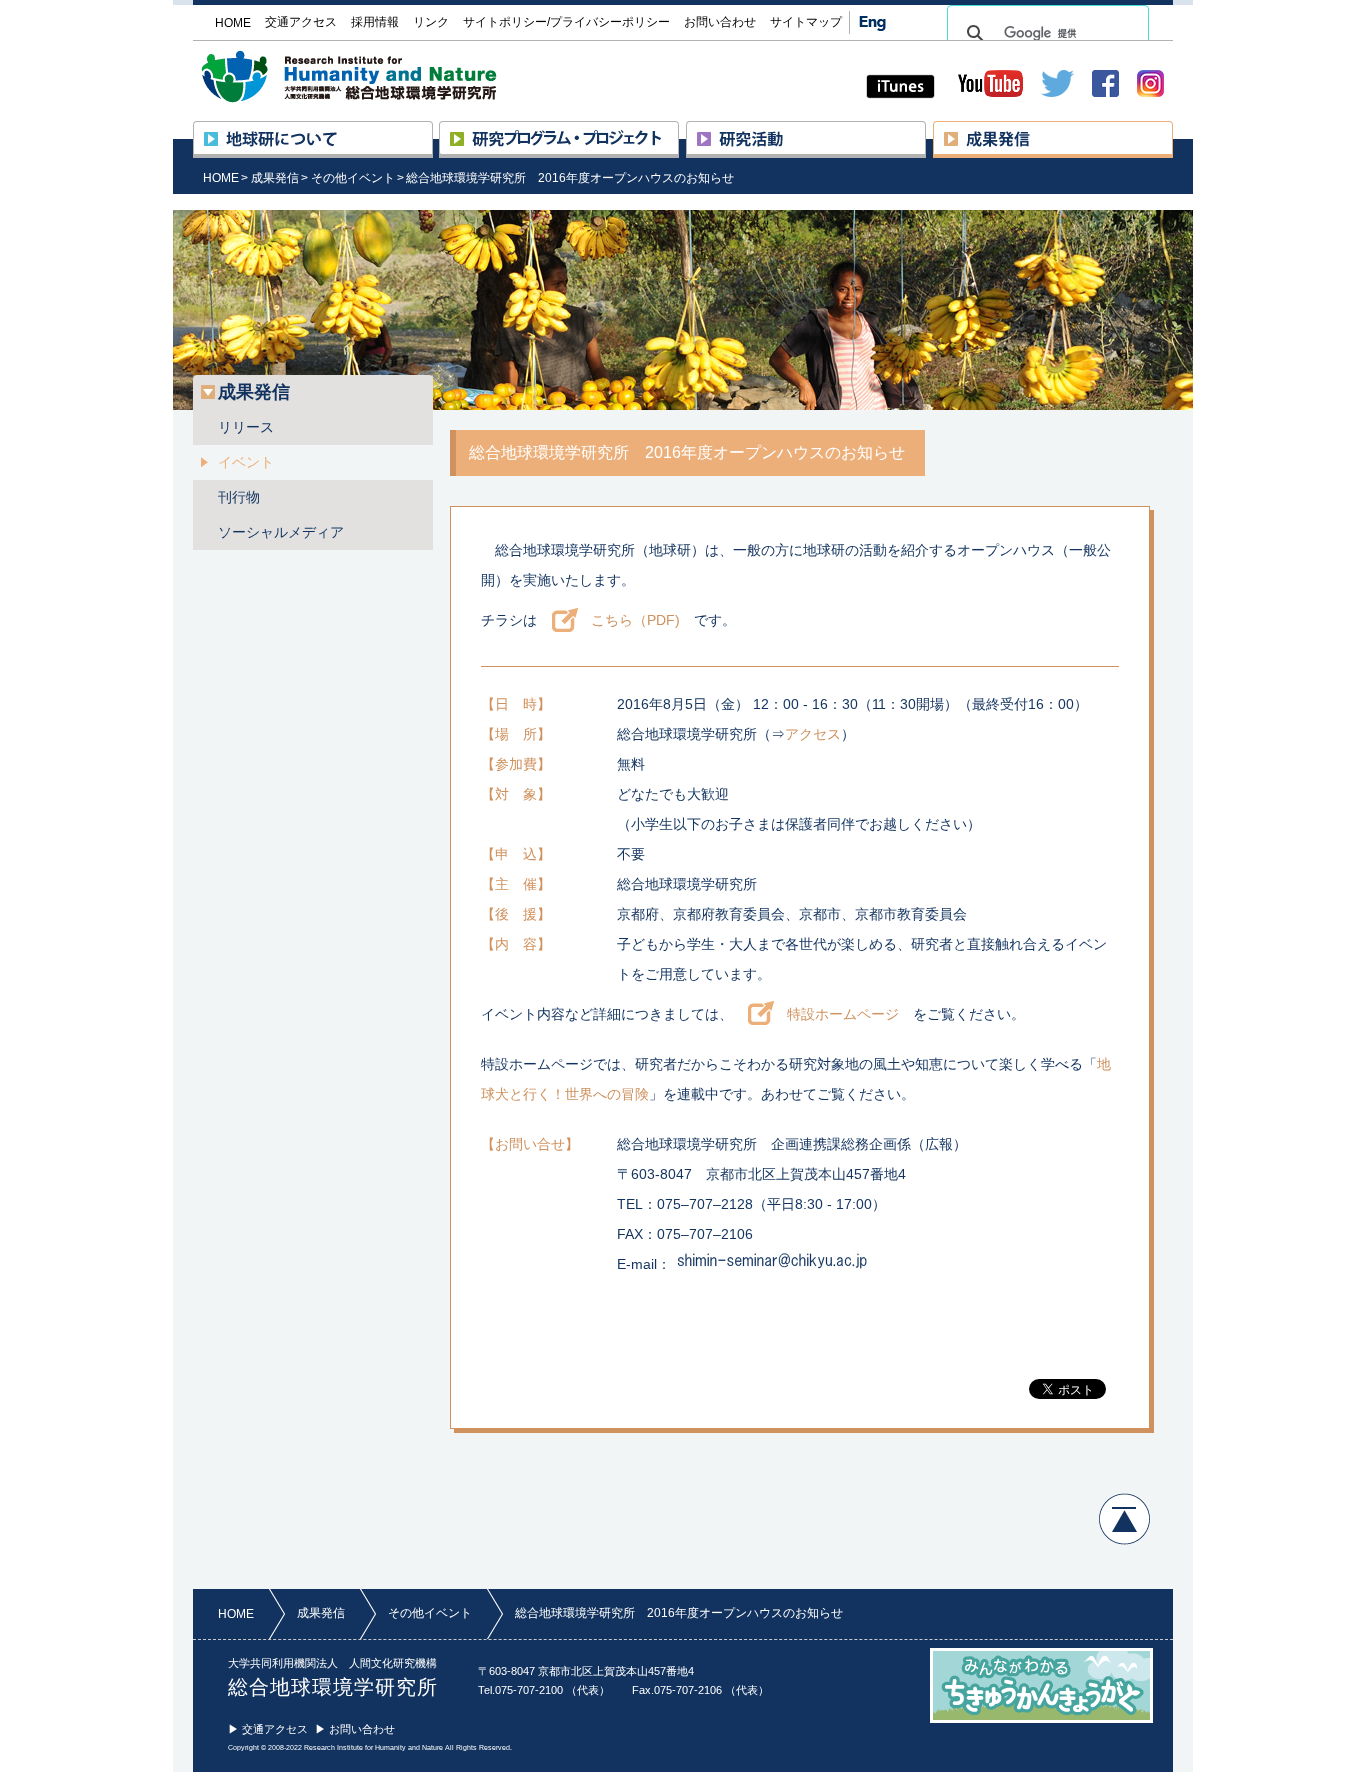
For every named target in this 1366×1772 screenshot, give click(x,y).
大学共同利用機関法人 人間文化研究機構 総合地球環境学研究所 (387, 76)
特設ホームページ (843, 1014)
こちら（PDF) (635, 620)
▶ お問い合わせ (355, 1729)
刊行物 (239, 497)
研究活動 (925, 130)
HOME (221, 178)
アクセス (813, 734)
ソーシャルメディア (281, 532)
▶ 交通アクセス (268, 1729)
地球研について (432, 130)
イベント (246, 462)
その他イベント (353, 178)
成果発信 (1172, 130)
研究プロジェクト (678, 130)
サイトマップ (806, 22)
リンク (431, 22)
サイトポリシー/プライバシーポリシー (566, 22)
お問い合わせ (720, 22)
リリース (246, 427)
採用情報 (375, 22)
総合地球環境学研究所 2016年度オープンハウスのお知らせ (570, 178)
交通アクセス (301, 22)
